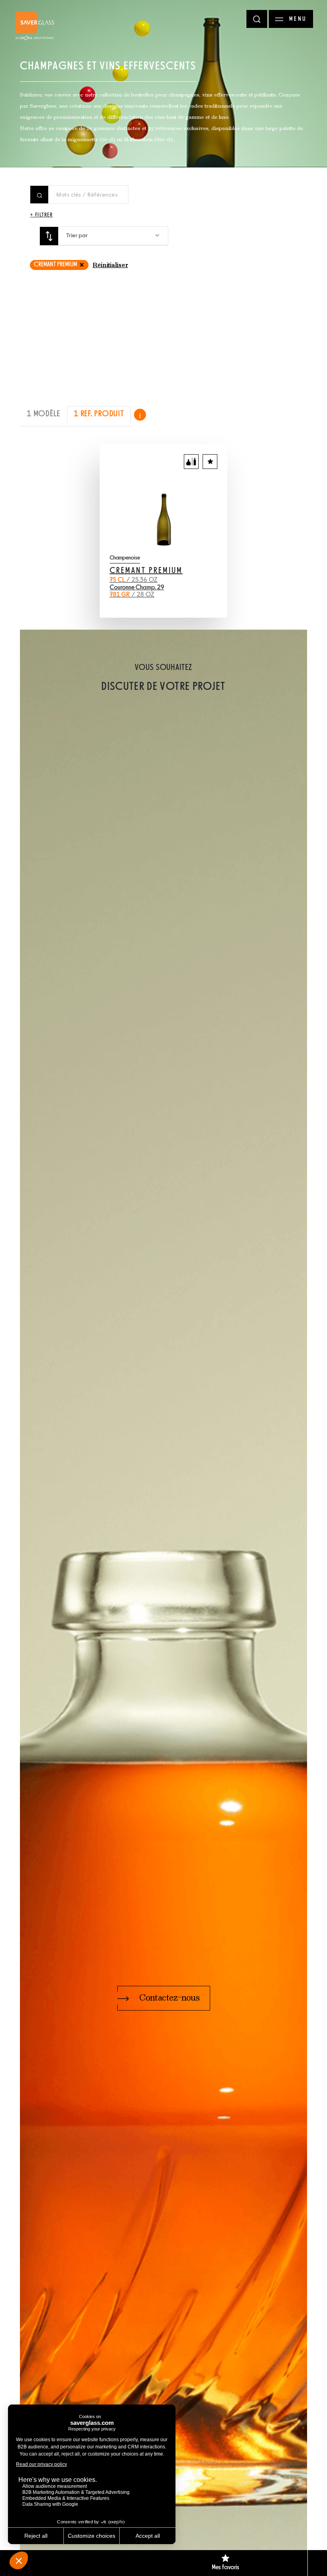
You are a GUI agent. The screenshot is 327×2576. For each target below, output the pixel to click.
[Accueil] (35, 26)
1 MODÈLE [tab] (43, 414)
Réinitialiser (110, 266)
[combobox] (113, 236)
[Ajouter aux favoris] (210, 462)
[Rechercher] (257, 19)
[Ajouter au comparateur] (191, 462)
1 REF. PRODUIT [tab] (99, 414)
